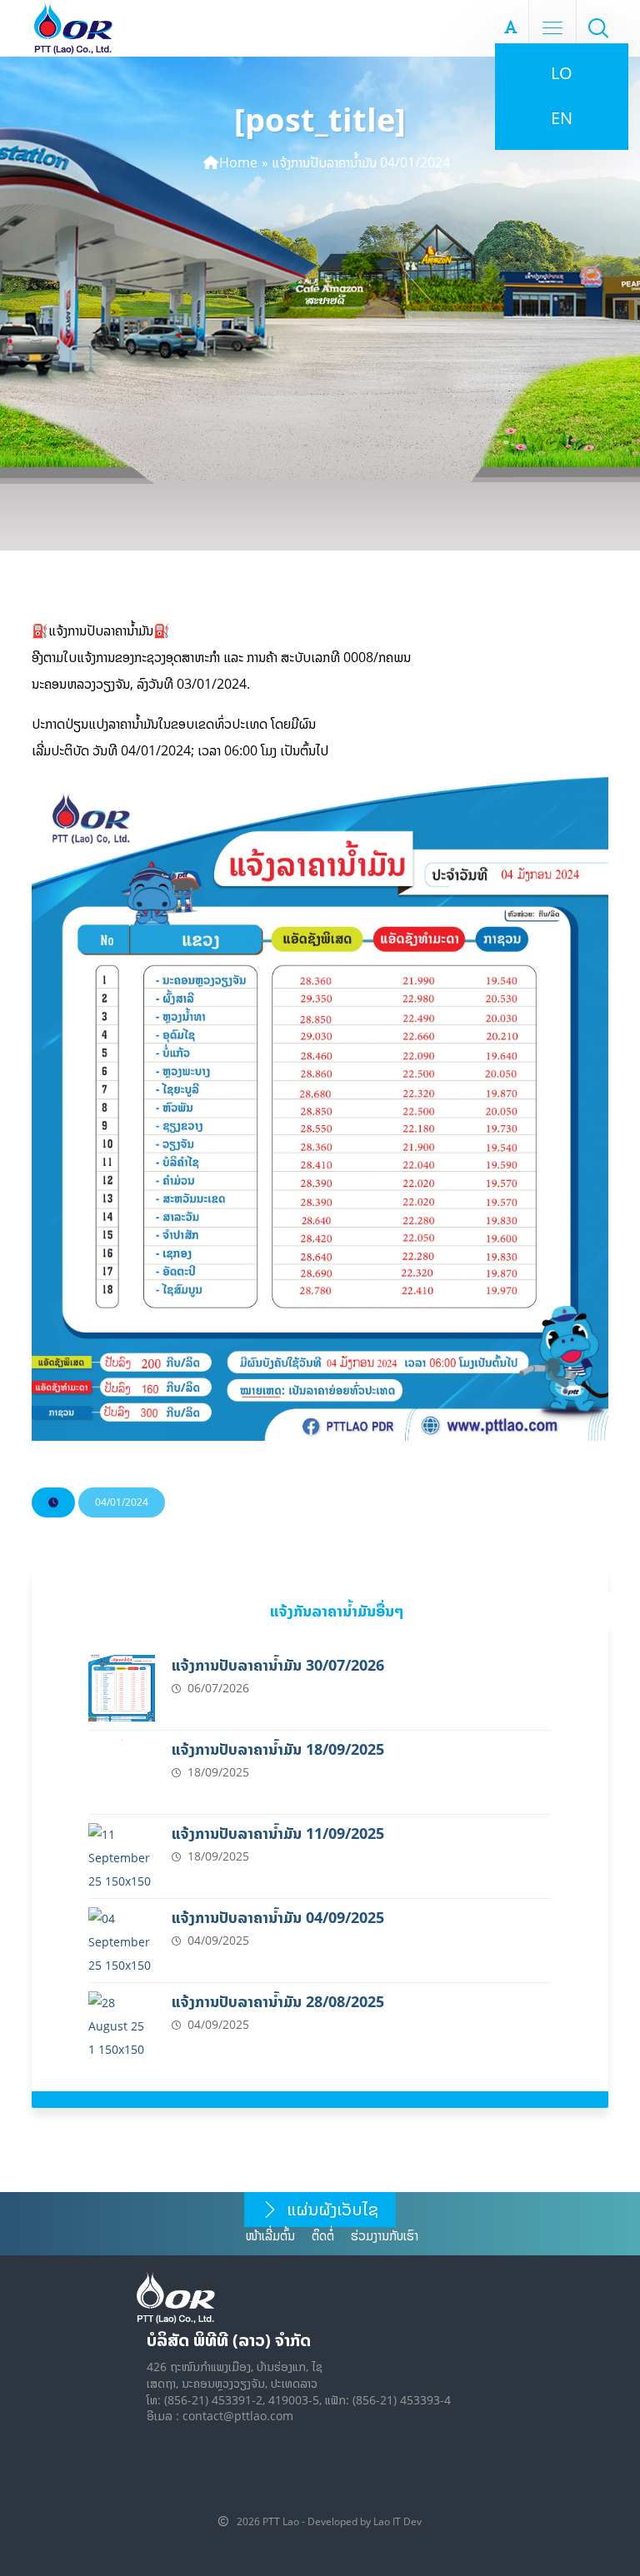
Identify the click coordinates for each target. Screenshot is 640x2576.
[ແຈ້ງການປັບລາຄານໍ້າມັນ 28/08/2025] (122, 2025)
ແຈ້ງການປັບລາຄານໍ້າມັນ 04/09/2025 (278, 1918)
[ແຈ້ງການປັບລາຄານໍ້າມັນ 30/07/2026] (122, 1688)
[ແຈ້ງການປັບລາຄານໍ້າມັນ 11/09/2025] (122, 1856)
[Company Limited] (73, 28)
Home (238, 162)
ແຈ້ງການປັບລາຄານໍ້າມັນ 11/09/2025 (278, 1834)
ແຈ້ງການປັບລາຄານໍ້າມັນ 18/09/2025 (278, 1749)
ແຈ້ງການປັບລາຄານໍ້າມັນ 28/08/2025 (278, 2002)
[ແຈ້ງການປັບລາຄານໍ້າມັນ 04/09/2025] (122, 1941)
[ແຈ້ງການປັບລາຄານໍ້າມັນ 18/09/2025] (122, 1772)
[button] (598, 27)
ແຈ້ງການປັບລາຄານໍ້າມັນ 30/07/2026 (278, 1665)
